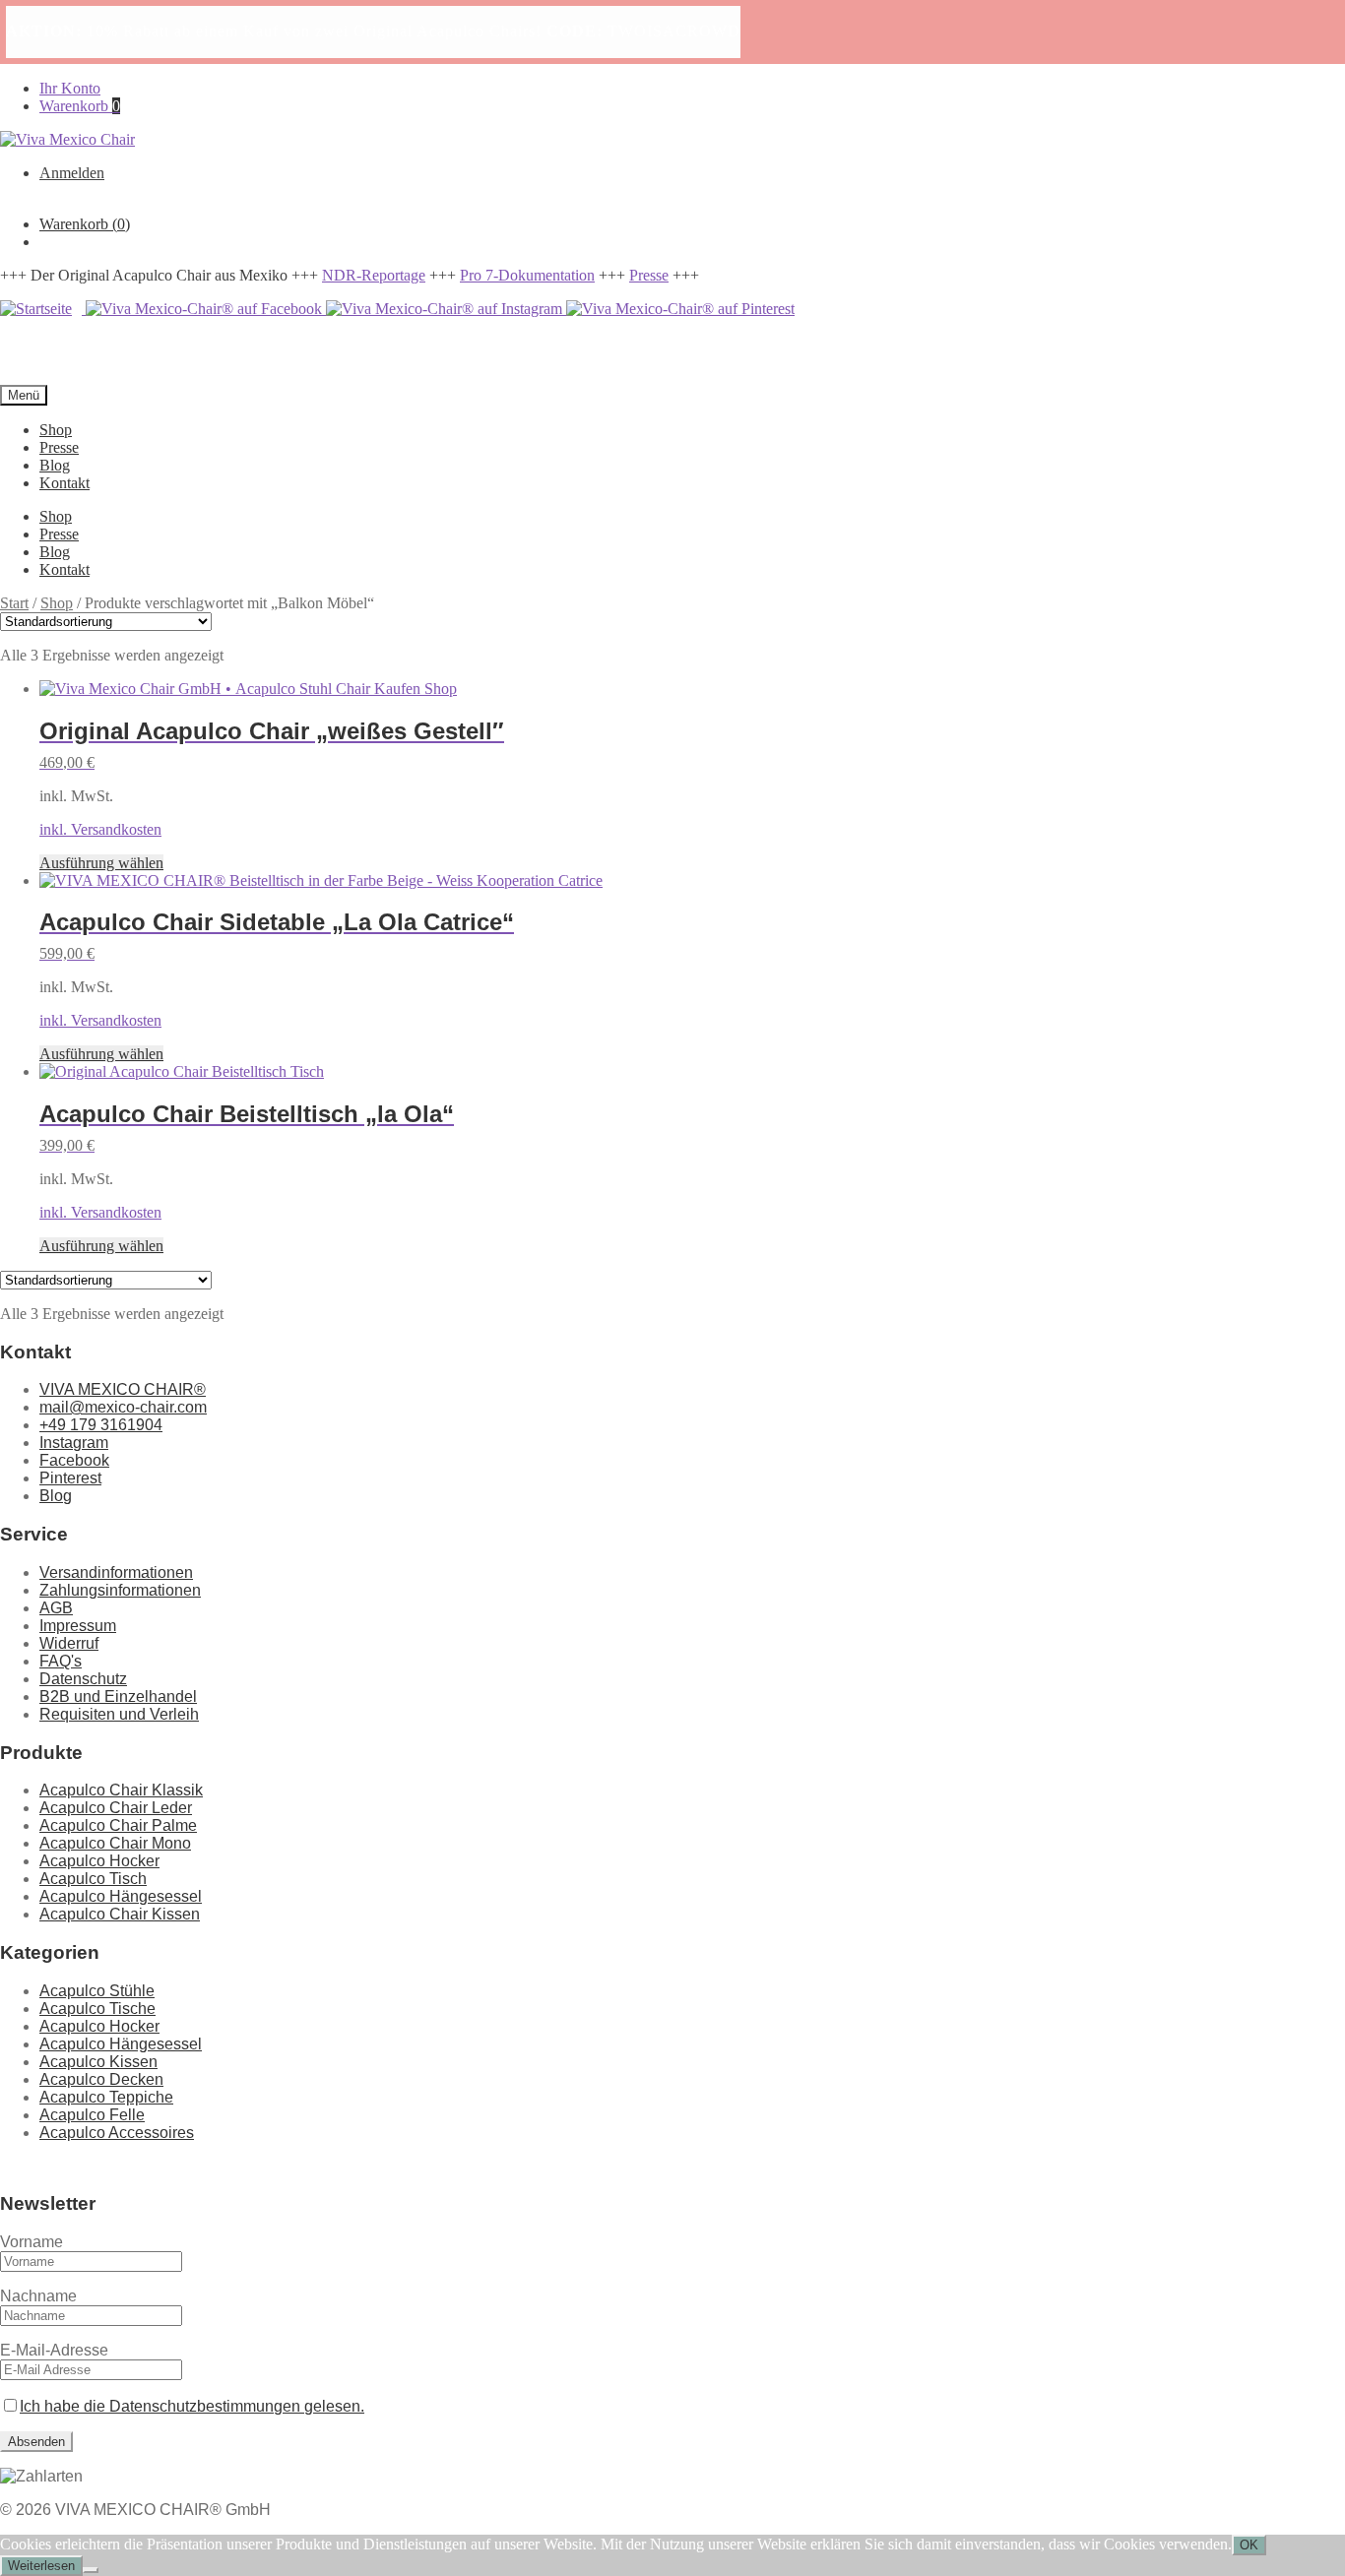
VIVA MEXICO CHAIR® (123, 1389)
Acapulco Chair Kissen (120, 1914)
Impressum (78, 1626)
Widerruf (69, 1643)
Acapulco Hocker (99, 1861)
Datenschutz (83, 1679)
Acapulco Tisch (93, 1879)
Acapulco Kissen (98, 2062)
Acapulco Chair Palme (118, 1825)
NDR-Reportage (374, 275)
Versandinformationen (116, 1572)
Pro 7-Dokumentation (527, 275)
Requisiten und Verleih (119, 1714)
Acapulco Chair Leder (116, 1808)
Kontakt (64, 483)
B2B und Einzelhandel (118, 1696)
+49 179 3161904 (101, 1425)
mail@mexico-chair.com (123, 1407)
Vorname (32, 2242)
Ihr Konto (70, 88)
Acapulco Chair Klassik (121, 1790)
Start (14, 603)
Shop (56, 430)
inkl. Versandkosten (100, 829)
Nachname (38, 2296)
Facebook (74, 1460)
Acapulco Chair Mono (115, 1843)
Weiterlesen (41, 2566)
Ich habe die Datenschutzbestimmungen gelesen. (192, 2406)
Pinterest (70, 1478)
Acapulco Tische (97, 2009)
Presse (649, 275)
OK (1249, 2545)
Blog (55, 465)
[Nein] (91, 2570)
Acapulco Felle (92, 2115)
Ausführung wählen (101, 863)
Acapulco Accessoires (117, 2133)
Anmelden (72, 173)
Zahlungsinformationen (120, 1590)
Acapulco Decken (101, 2079)
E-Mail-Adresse (54, 2350)
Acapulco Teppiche (106, 2097)
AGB (56, 1608)
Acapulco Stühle (97, 1991)
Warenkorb (80, 106)
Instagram (74, 1443)
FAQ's (61, 1661)
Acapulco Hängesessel (121, 1896)
